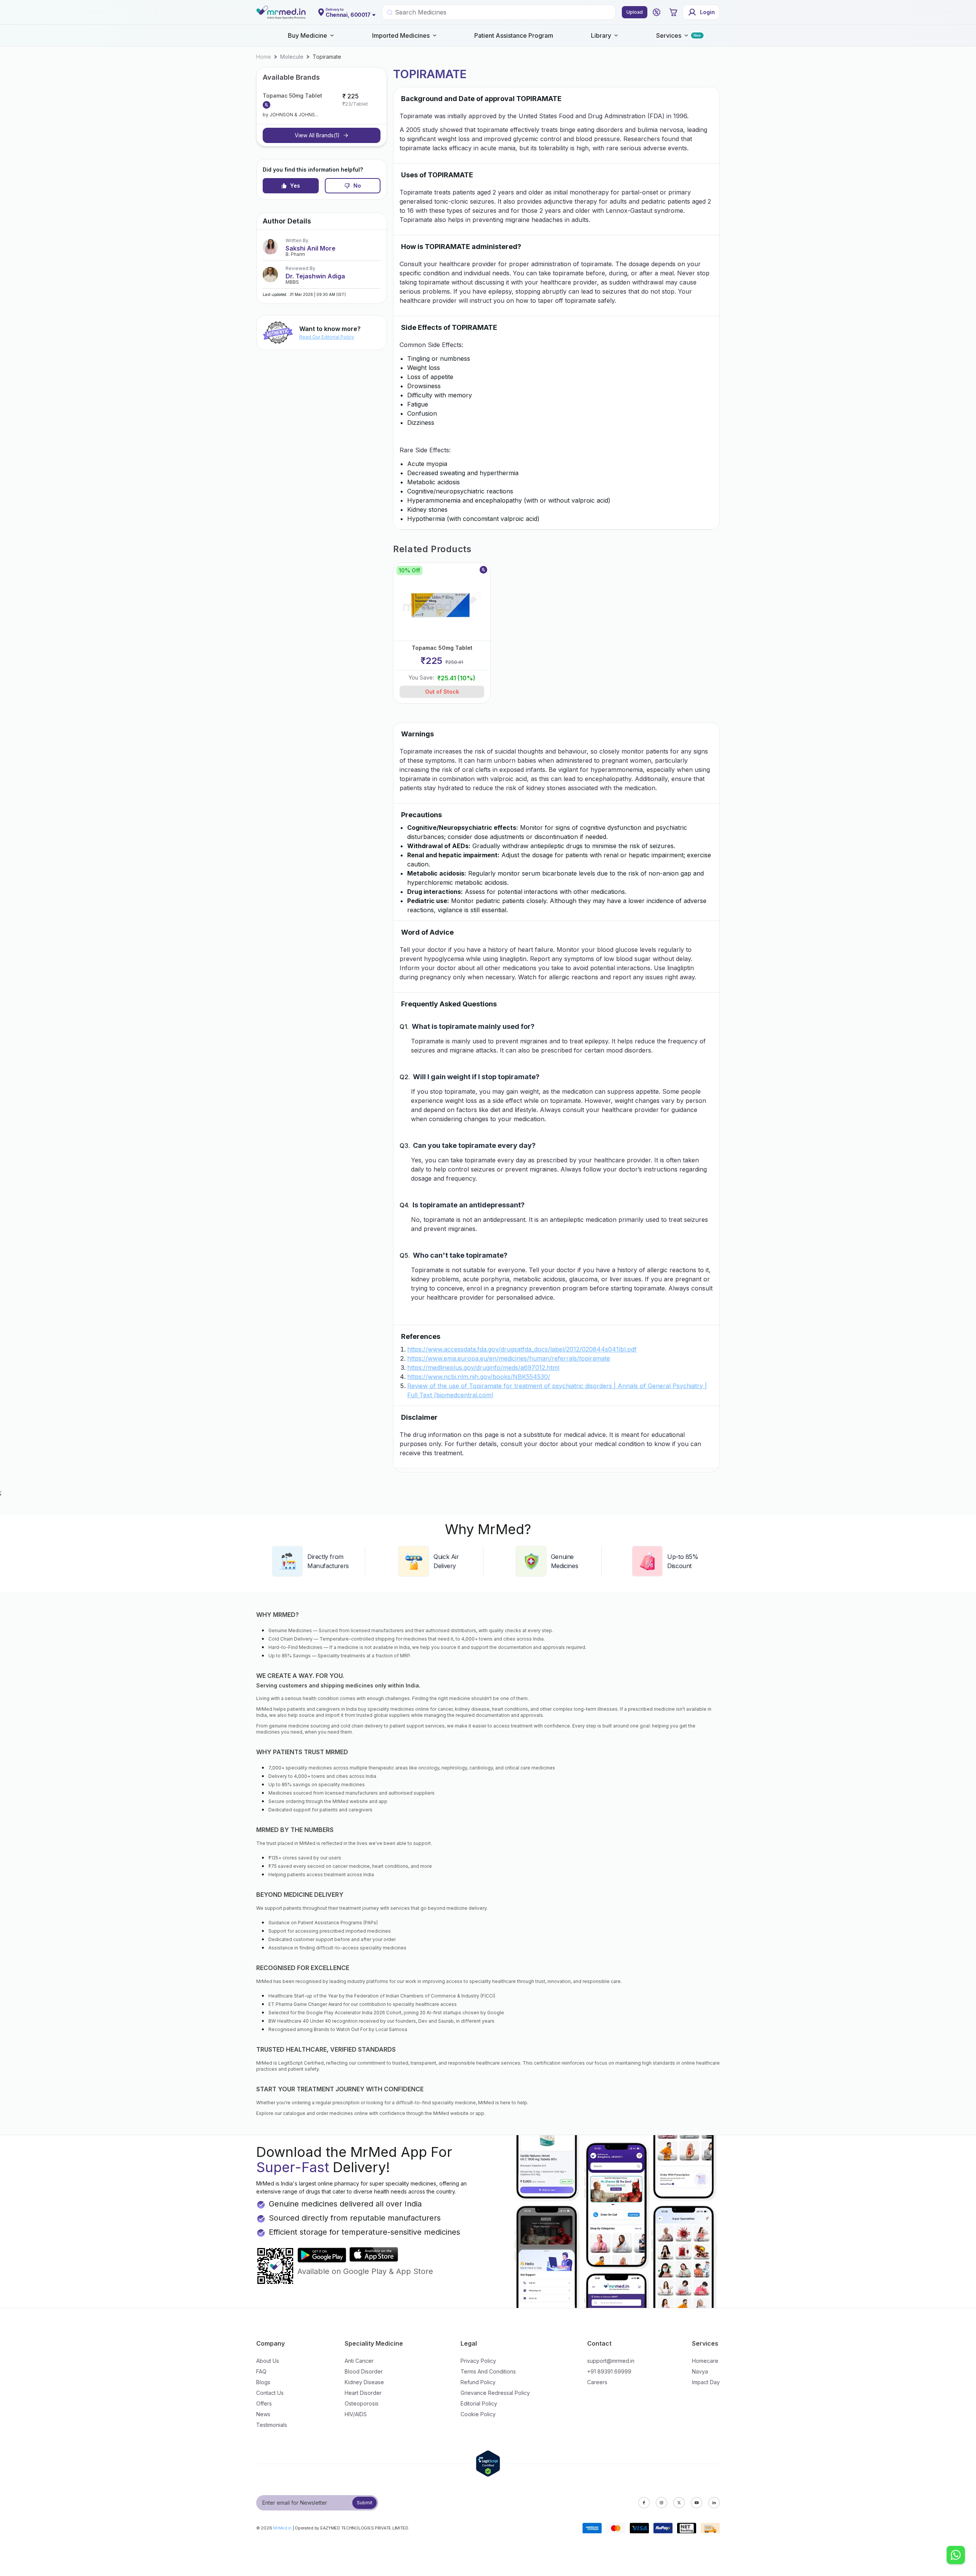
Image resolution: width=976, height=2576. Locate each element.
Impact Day (706, 2382)
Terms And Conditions (488, 2371)
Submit (365, 2503)
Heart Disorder (363, 2393)
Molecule (292, 57)
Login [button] (707, 12)
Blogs (263, 2382)
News (263, 2414)
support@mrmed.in (611, 2361)
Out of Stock (442, 692)
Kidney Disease (364, 2382)
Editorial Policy (479, 2403)
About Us (268, 2361)
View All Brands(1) (317, 135)
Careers (597, 2382)
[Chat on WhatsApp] (956, 2556)
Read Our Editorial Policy (327, 337)
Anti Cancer (359, 2361)
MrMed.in (282, 2528)
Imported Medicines (401, 35)
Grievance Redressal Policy (495, 2393)
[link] (264, 57)
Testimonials (272, 2425)
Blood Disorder (364, 2371)
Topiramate (327, 57)
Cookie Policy (478, 2414)
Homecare (705, 2361)
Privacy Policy (478, 2361)
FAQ (261, 2371)
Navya (700, 2371)
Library (601, 35)
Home (264, 57)
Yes (295, 186)
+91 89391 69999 (609, 2371)
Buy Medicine (307, 35)
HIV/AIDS (356, 2414)
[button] (657, 12)
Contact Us (270, 2393)
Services (669, 35)
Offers (264, 2403)
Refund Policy (478, 2382)
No (357, 186)
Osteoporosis (362, 2403)
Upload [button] (635, 12)
